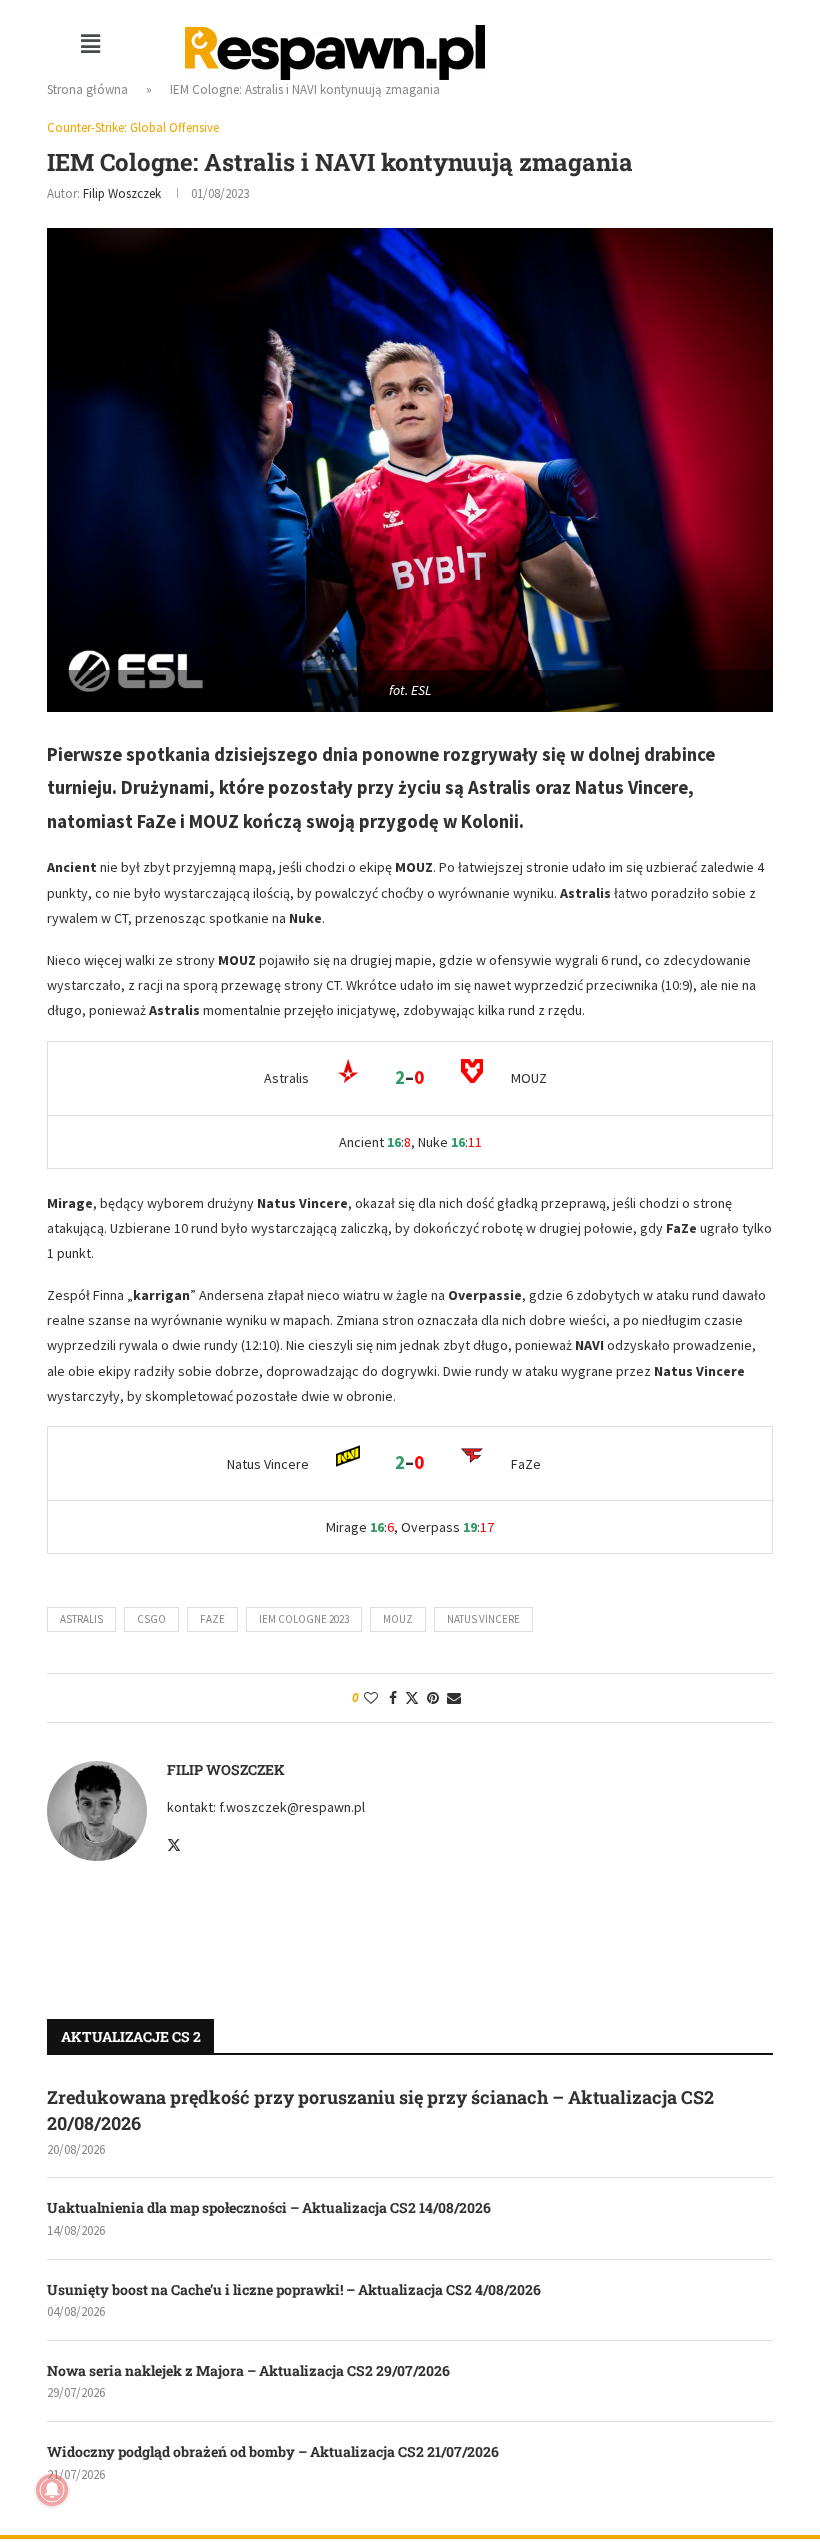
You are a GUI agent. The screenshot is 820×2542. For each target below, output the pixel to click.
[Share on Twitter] (412, 1698)
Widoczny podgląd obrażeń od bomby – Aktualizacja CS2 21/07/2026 (273, 2451)
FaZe (212, 1619)
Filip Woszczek (122, 193)
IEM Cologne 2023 (304, 1619)
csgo (151, 1619)
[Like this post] (371, 1698)
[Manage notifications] (52, 2490)
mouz (398, 1619)
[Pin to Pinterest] (433, 1698)
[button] (90, 43)
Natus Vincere (483, 1619)
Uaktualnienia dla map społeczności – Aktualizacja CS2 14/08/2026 (269, 2207)
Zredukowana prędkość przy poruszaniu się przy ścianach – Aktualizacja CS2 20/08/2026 (380, 2109)
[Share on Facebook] (393, 1698)
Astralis (81, 1619)
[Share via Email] (454, 1698)
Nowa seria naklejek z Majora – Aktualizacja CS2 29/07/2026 (248, 2370)
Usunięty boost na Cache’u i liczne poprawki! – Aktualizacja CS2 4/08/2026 (294, 2289)
